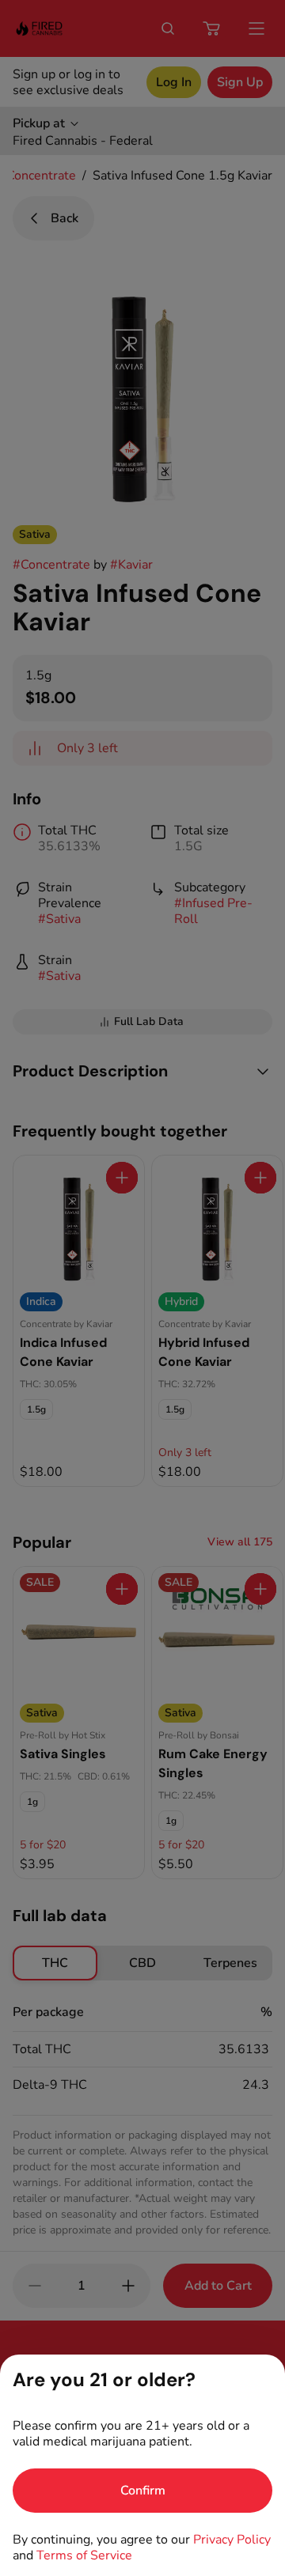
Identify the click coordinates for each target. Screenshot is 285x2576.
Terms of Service (84, 2555)
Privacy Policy (232, 2540)
